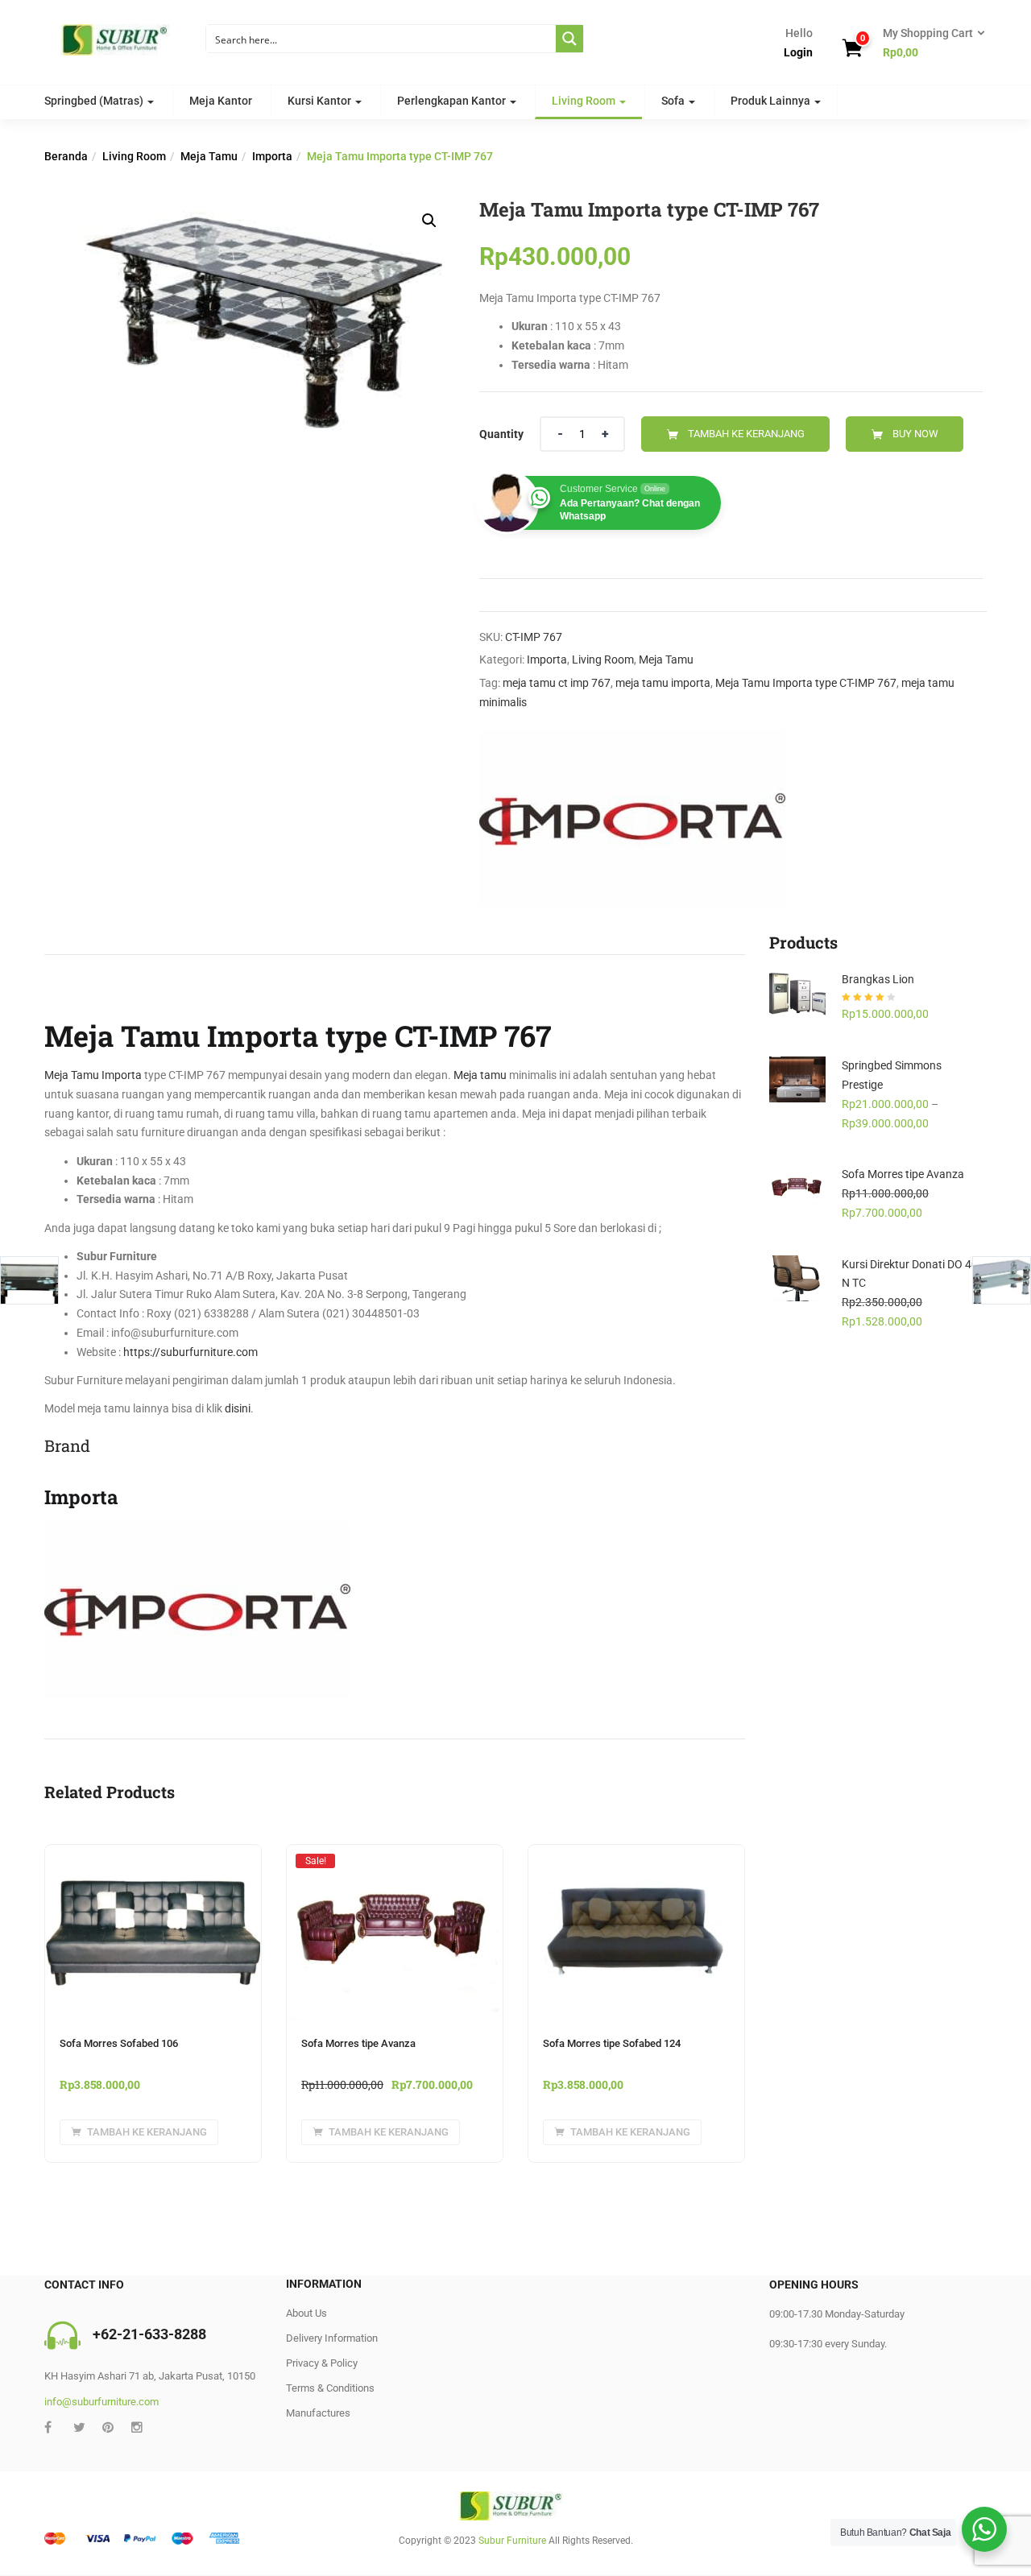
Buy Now (915, 434)
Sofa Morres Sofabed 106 (119, 2043)
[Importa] (632, 819)
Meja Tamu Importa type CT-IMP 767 (806, 683)
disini (238, 1408)
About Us (306, 2313)
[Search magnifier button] (569, 39)
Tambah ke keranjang (746, 434)
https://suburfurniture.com (190, 1352)
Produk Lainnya (772, 101)
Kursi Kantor (321, 101)
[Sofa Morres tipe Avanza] (395, 1860)
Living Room (585, 101)
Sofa (674, 101)
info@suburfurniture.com (101, 2402)
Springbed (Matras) (95, 101)
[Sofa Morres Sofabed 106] (153, 1854)
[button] (929, 43)
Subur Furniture (512, 2541)
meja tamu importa (663, 683)
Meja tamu (480, 1075)
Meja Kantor (221, 101)
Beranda (66, 156)
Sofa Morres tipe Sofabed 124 (612, 2043)
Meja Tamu (209, 156)
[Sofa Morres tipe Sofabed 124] (636, 1854)
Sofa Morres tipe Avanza (358, 2043)
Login (798, 52)
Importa (272, 156)
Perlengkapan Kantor (453, 101)
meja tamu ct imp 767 (557, 683)
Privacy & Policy (322, 2363)
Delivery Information (332, 2338)
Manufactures (318, 2413)
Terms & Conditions (330, 2388)
